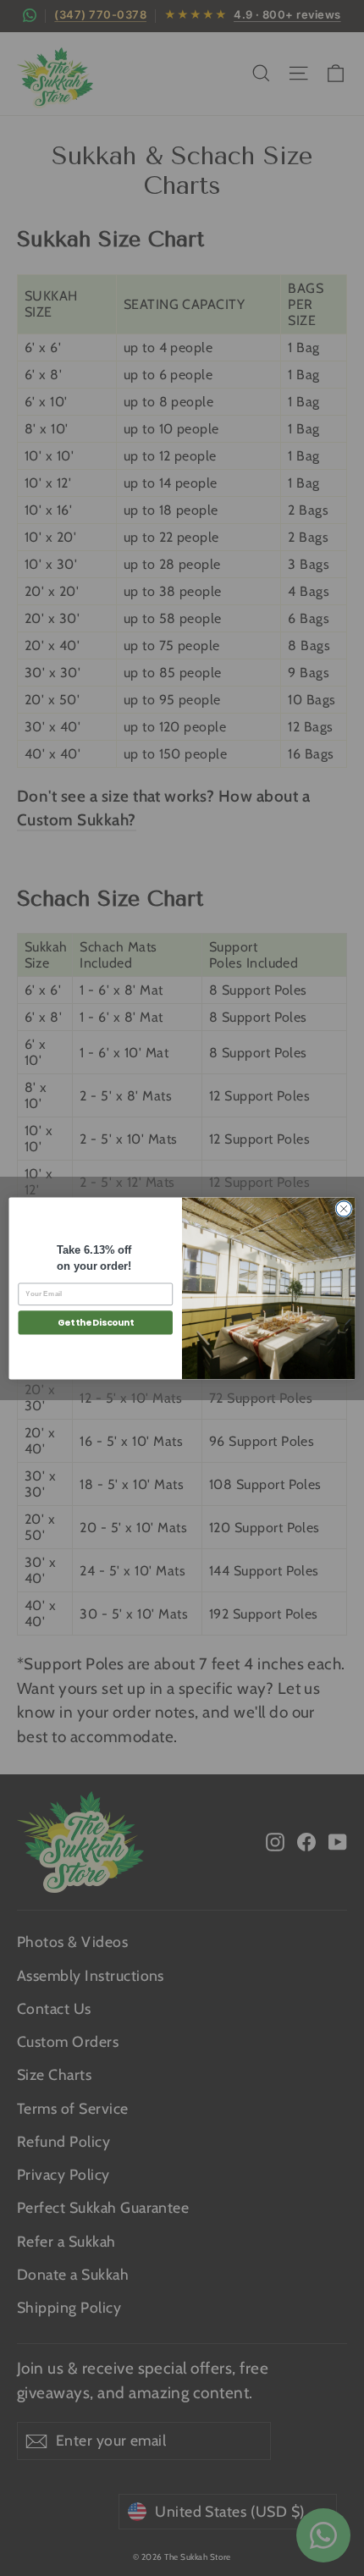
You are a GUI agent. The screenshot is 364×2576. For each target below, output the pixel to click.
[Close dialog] (344, 1208)
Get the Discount (96, 1323)
